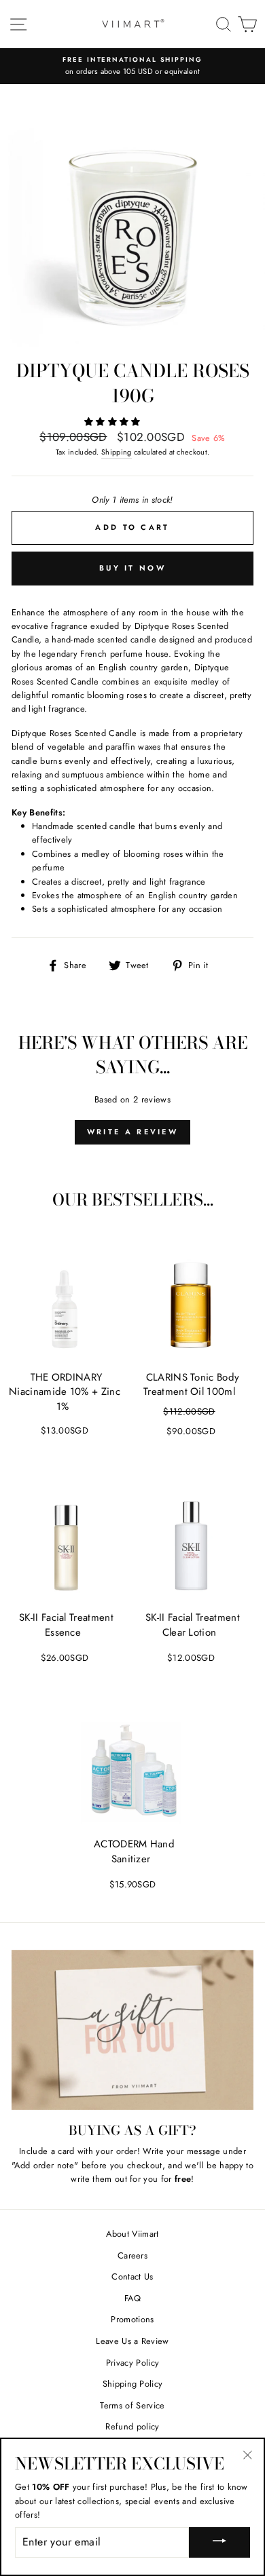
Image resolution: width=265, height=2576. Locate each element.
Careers (132, 2255)
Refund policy (132, 2426)
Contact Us (132, 2276)
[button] (114, 422)
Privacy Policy (132, 2363)
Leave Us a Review (132, 2341)
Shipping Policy (133, 2384)
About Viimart (132, 2234)
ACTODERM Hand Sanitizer (134, 1851)
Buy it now (132, 568)
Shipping (117, 452)
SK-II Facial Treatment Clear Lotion (193, 1625)
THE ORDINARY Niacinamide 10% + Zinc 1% (65, 1392)
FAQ (132, 2298)
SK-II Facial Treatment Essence (66, 1625)
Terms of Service (132, 2405)
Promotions (132, 2319)
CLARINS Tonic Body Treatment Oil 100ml (191, 1385)
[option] (132, 66)
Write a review (132, 1132)
